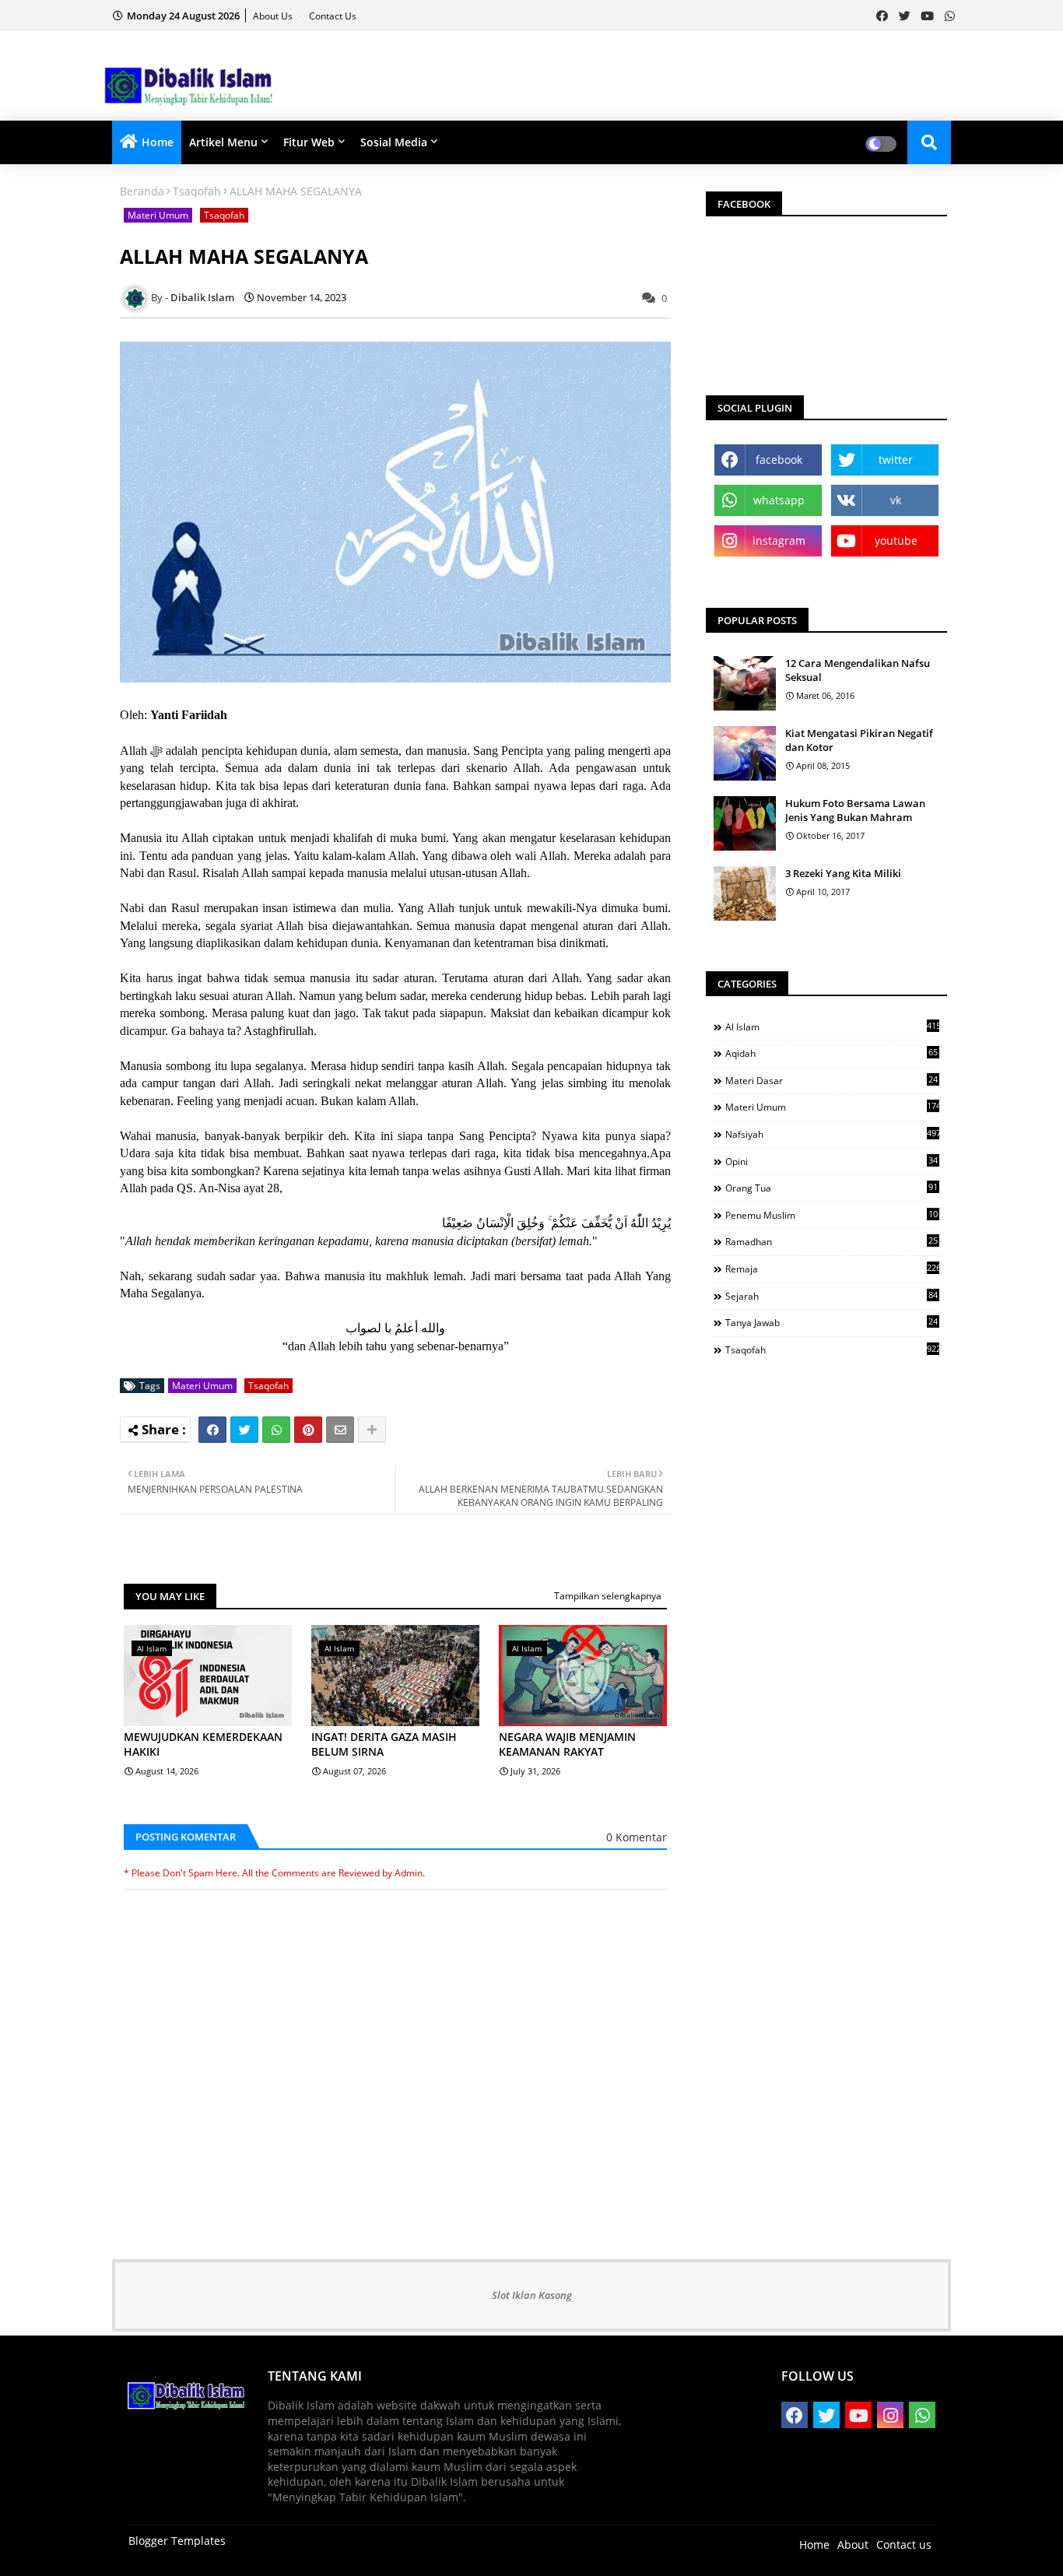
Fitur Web (309, 142)
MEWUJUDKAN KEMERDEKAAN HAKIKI (203, 1744)
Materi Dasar (831, 1080)
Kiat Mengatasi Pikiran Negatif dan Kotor (859, 740)
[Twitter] (244, 1430)
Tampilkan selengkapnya (608, 1596)
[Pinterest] (308, 1430)
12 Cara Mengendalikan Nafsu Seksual (858, 670)
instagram (779, 540)
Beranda (142, 191)
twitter (896, 460)
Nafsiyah (832, 1134)
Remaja (832, 1269)
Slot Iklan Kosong (532, 2295)
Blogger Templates (177, 2541)
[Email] (340, 1430)
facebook (779, 460)
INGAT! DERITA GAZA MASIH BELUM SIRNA (384, 1744)
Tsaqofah (197, 191)
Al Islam (832, 1027)
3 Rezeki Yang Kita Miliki (843, 873)
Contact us (333, 16)
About (853, 2544)
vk (896, 500)
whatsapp (779, 500)
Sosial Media (394, 142)
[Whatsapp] (276, 1430)
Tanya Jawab (831, 1322)
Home (158, 142)
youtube (896, 540)
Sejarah (831, 1296)
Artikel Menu (223, 142)
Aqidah (831, 1053)
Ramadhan (831, 1241)
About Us (274, 16)
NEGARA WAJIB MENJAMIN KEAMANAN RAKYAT (567, 1744)
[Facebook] (212, 1430)
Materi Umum (158, 215)
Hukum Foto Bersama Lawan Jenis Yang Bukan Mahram (855, 810)
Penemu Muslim (831, 1215)
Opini (831, 1161)
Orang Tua (831, 1188)
